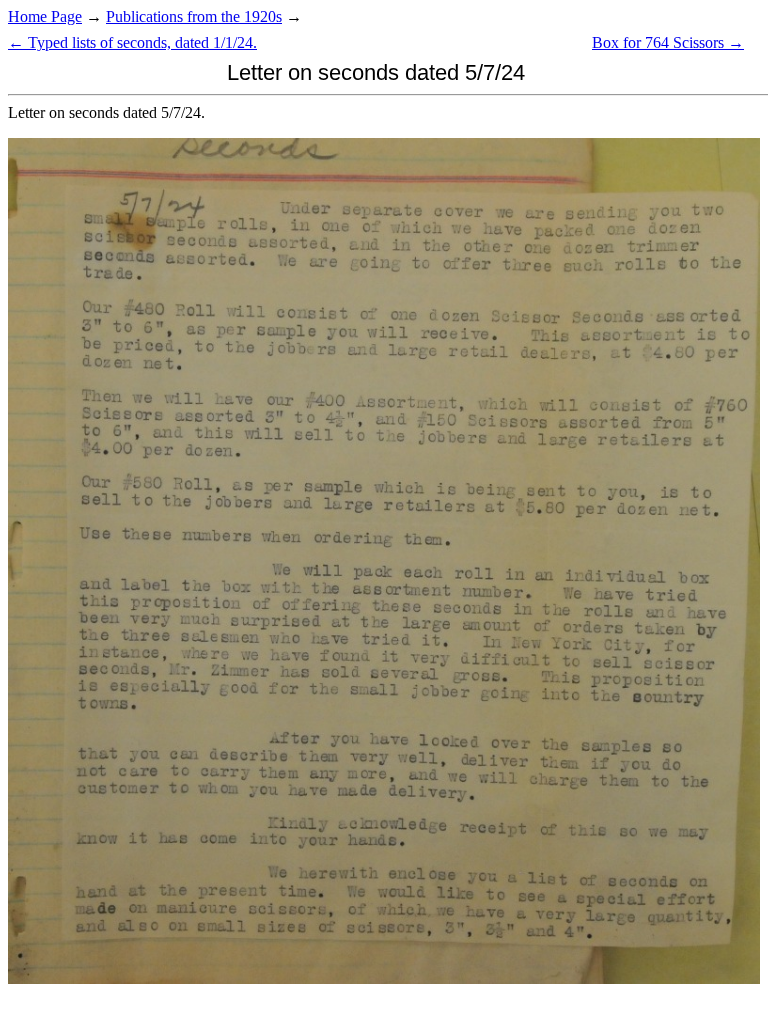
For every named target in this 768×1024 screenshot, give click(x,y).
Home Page (45, 16)
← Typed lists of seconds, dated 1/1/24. (132, 42)
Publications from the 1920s (194, 16)
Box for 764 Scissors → (668, 42)
